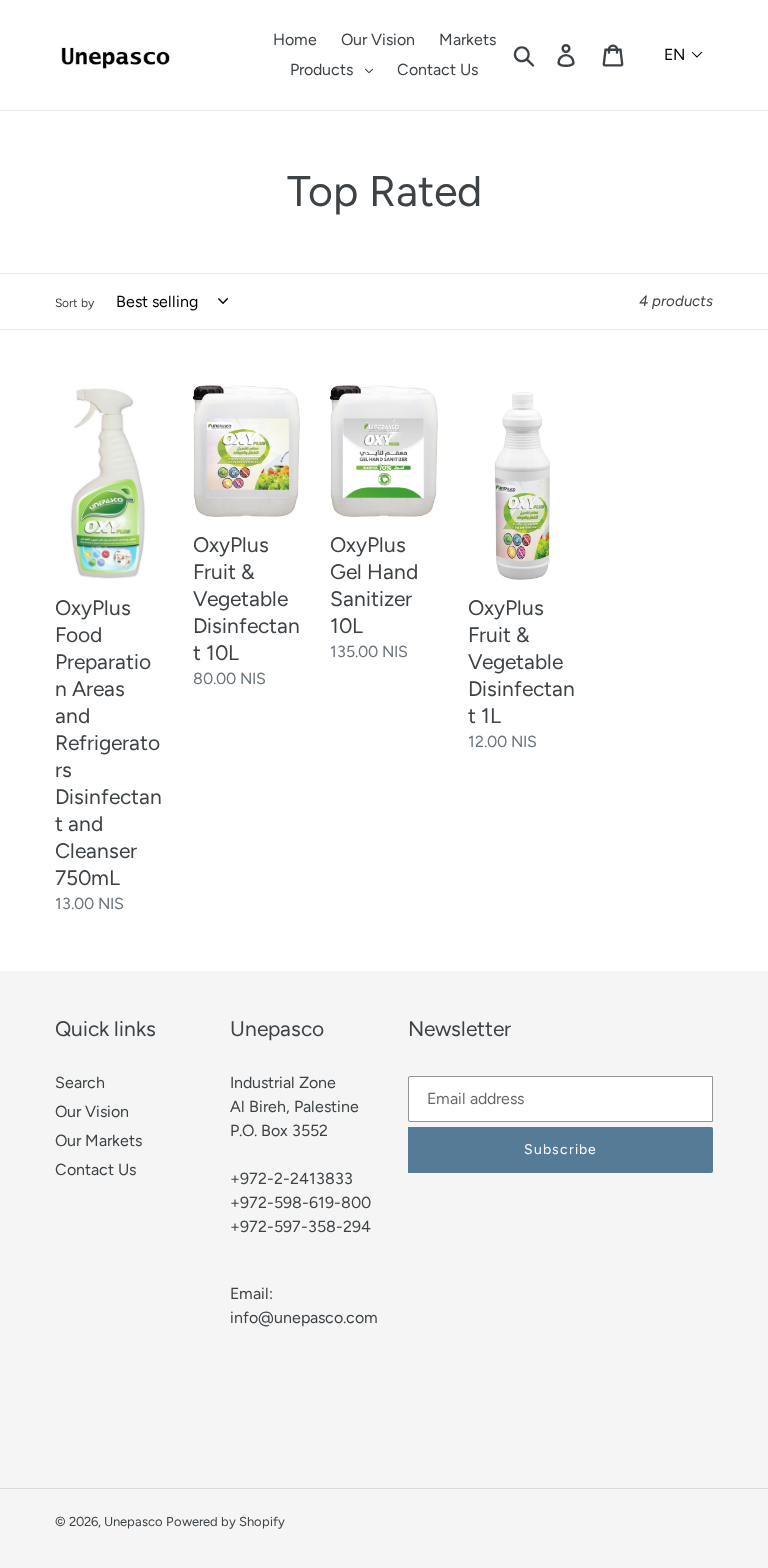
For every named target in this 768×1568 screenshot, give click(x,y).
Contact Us (95, 1169)
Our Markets (98, 1140)
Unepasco (135, 1521)
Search (80, 1082)
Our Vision (92, 1111)
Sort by (74, 303)
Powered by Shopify (225, 1521)
